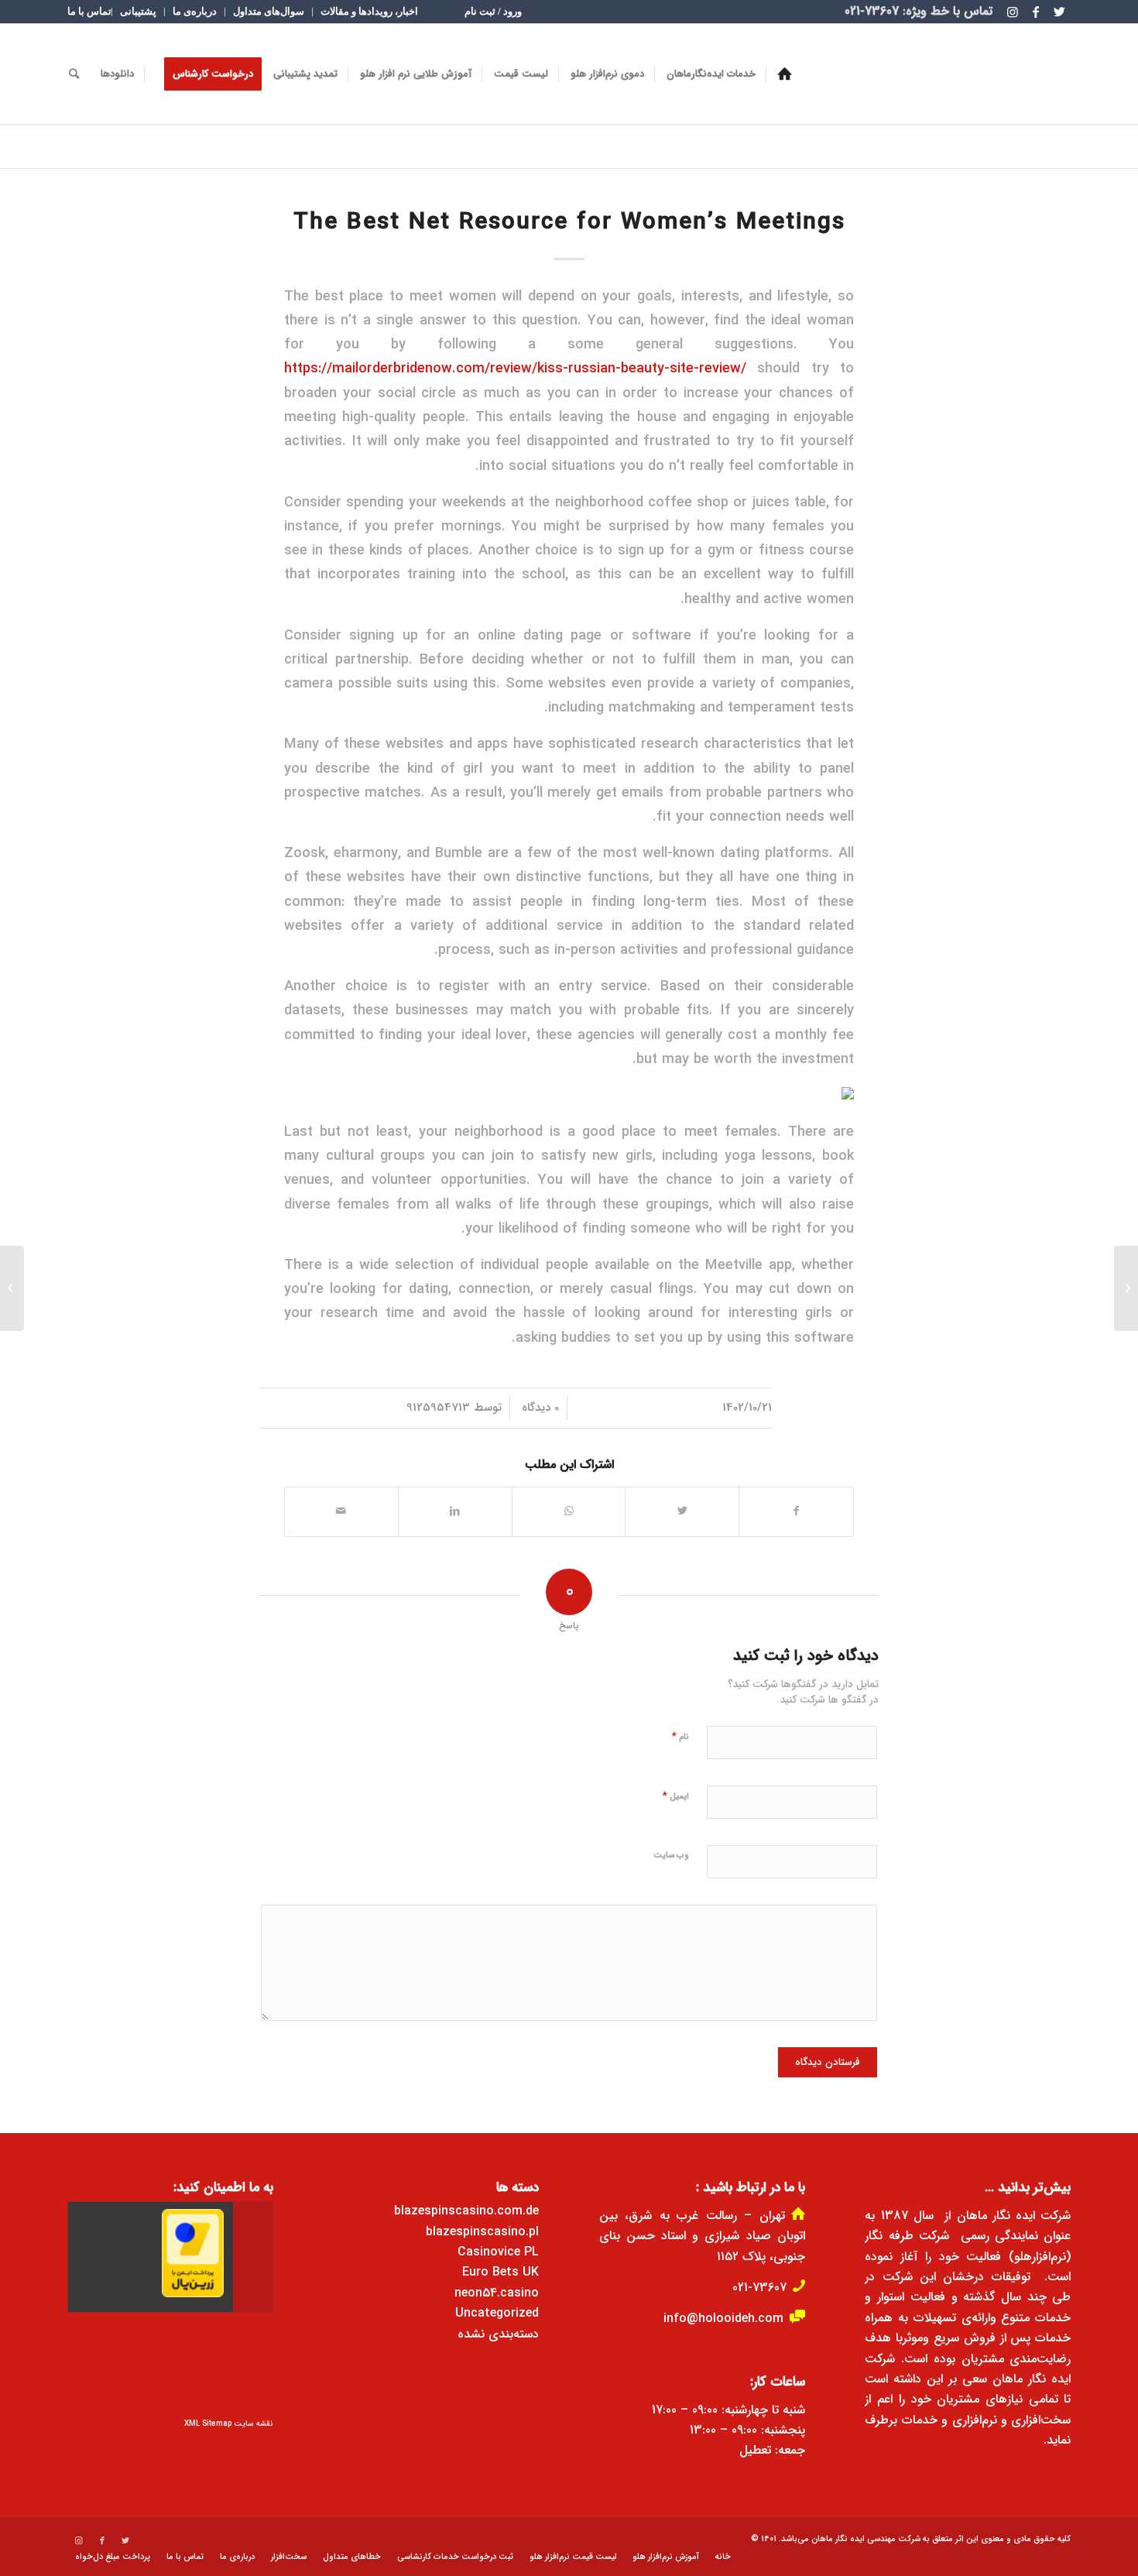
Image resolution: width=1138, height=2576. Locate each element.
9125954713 (438, 1408)
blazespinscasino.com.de (466, 2211)
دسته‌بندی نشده (498, 2334)
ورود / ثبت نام (493, 11)
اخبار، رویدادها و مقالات (369, 11)
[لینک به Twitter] (1059, 12)
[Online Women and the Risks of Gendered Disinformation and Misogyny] (1126, 1288)
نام (680, 1736)
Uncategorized (497, 2313)
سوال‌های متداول (269, 11)
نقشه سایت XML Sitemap (229, 2424)
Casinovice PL (498, 2252)
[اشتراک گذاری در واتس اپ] (569, 1511)
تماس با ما (89, 11)
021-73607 (759, 2288)
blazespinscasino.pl (482, 2232)
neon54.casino (497, 2293)
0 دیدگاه (538, 1408)
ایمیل (676, 1796)
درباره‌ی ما (195, 11)
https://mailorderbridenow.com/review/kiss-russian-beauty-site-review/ (515, 369)
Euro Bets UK (500, 2272)
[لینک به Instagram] (1013, 12)
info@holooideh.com (723, 2319)
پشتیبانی (138, 11)
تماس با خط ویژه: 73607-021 (919, 11)
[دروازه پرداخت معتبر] (193, 2295)
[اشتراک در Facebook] (796, 1511)
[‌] (785, 74)
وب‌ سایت (671, 1856)
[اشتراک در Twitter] (682, 1511)
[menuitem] (493, 12)
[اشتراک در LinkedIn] (455, 1511)
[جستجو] (74, 74)
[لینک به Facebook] (1036, 12)
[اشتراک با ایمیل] (341, 1511)
